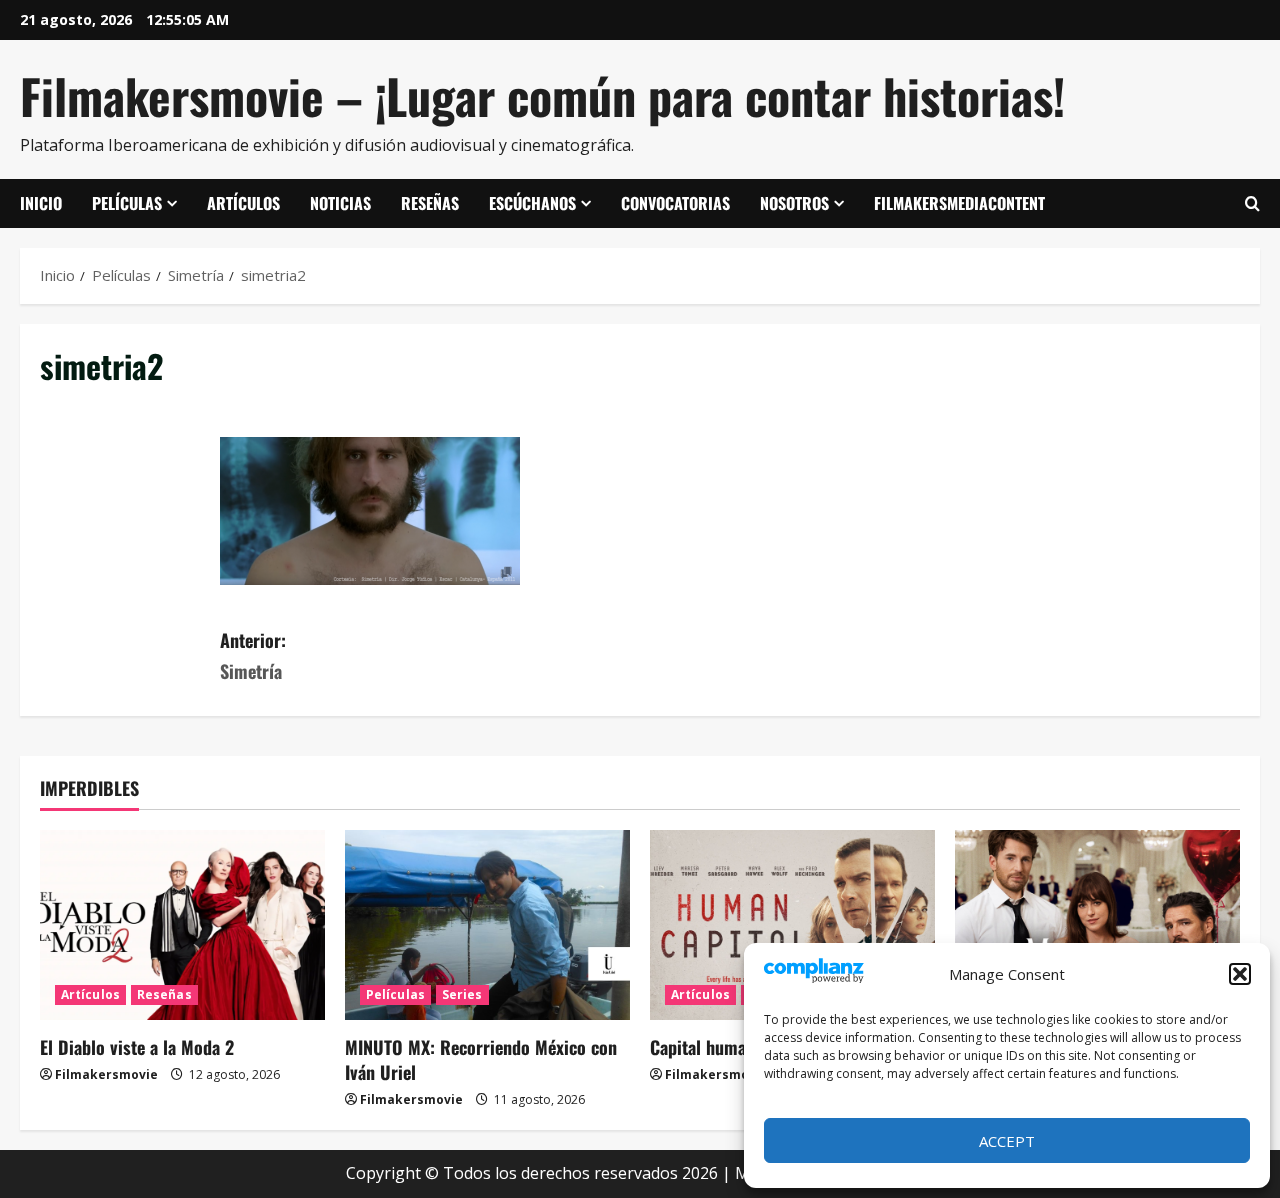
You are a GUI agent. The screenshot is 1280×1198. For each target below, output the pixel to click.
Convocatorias (675, 203)
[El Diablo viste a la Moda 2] (182, 925)
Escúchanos (532, 203)
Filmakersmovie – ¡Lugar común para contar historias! (542, 95)
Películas (127, 203)
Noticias (340, 203)
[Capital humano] (792, 925)
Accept (1007, 1141)
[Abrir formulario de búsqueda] (1252, 204)
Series (462, 994)
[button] (1240, 974)
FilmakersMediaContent (959, 203)
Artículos (243, 203)
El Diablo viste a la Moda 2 (137, 1047)
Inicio (41, 203)
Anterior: (253, 655)
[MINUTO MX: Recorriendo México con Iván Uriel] (487, 925)
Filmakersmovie (106, 1074)
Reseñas (430, 203)
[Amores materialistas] (1097, 925)
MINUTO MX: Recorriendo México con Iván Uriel (481, 1059)
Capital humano (707, 1047)
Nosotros (794, 203)
